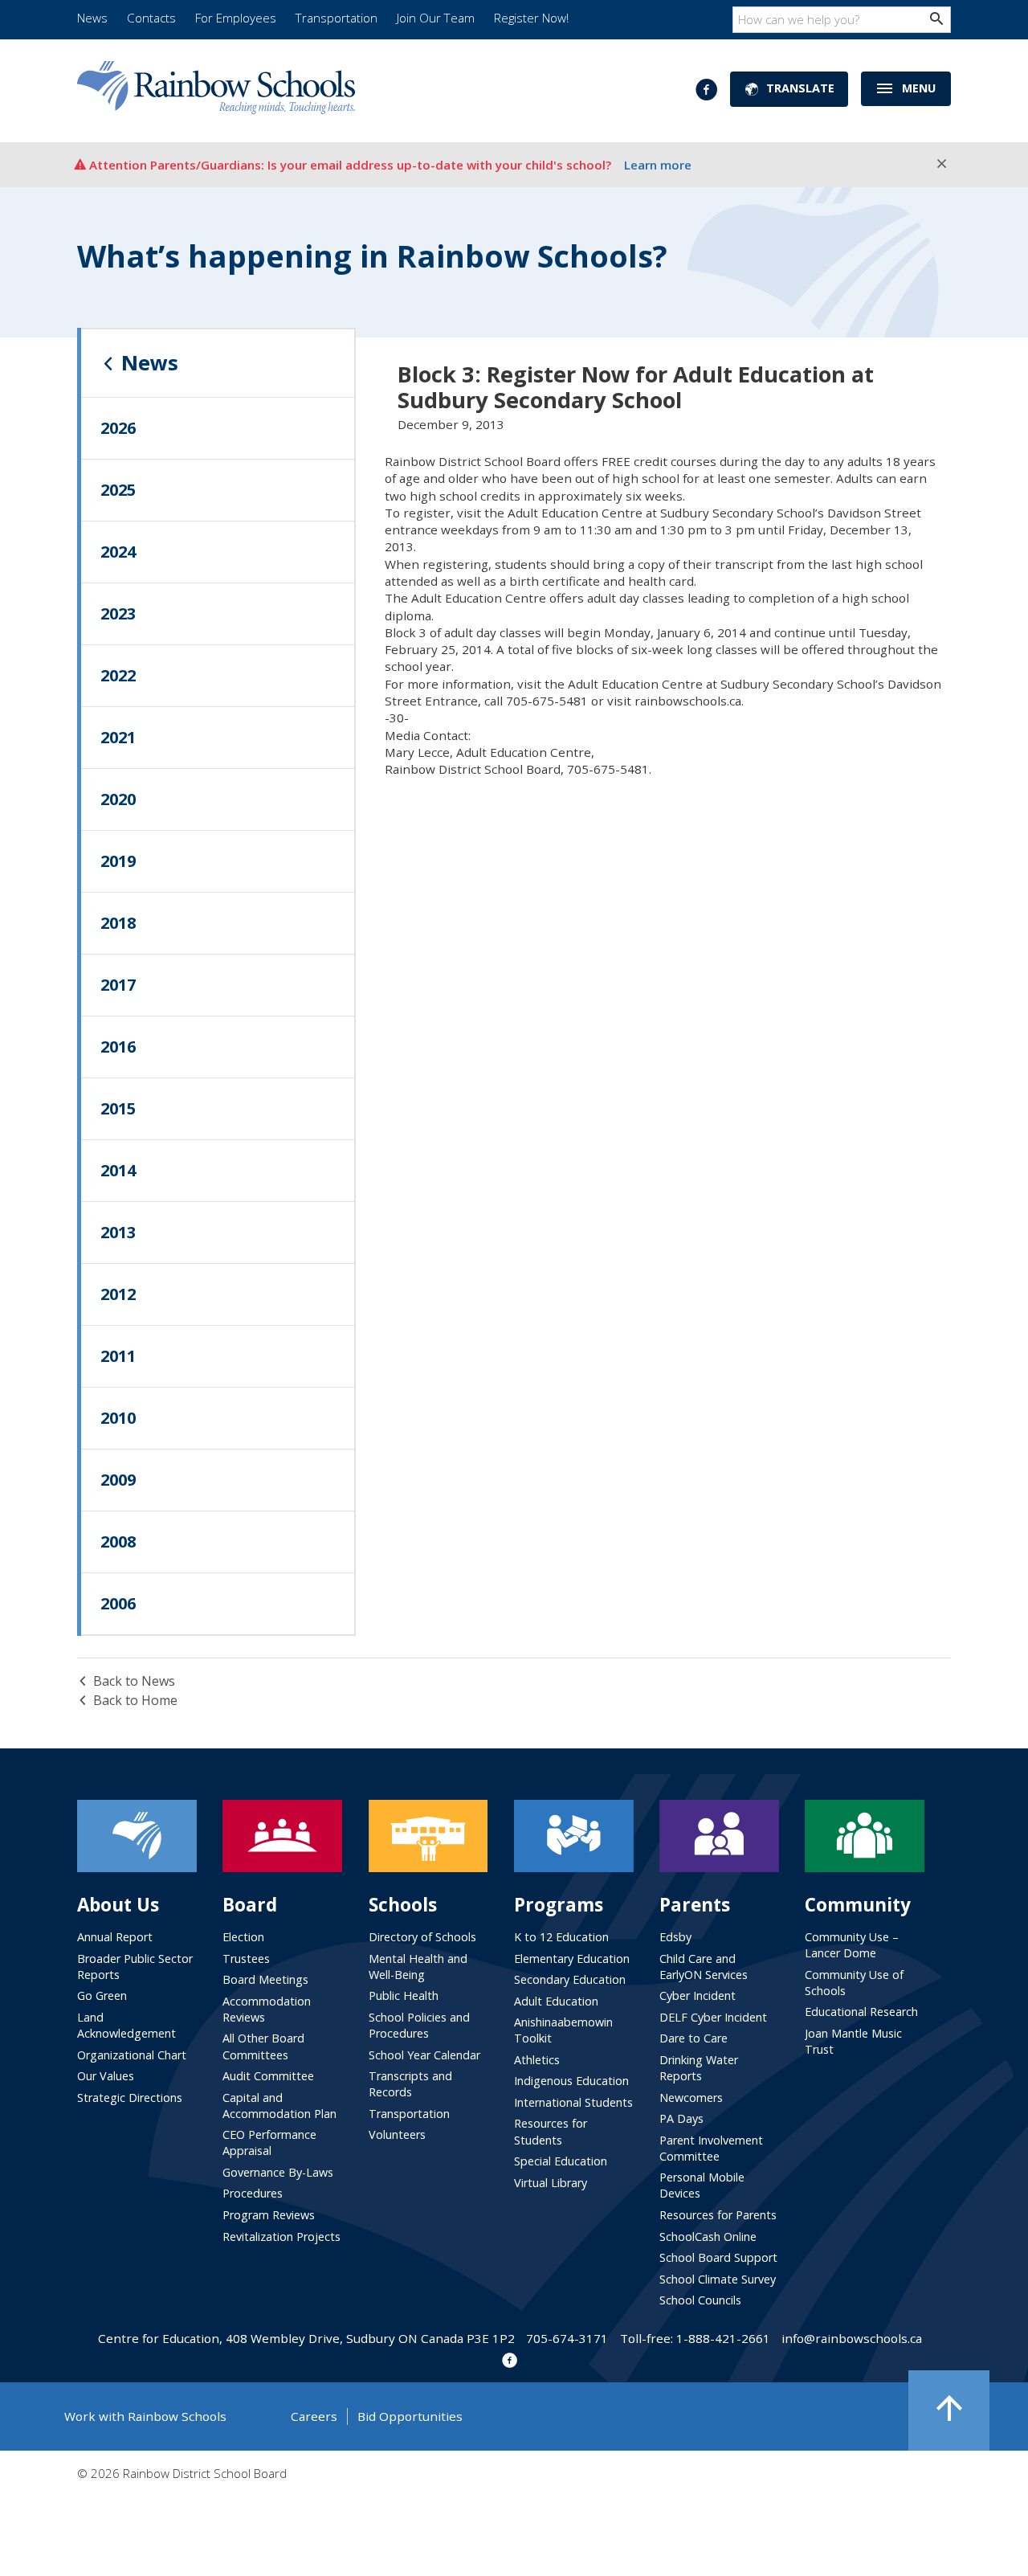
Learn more (658, 165)
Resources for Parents (718, 2215)
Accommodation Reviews (267, 2009)
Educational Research (861, 2012)
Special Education (561, 2161)
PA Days (681, 2118)
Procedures (253, 2193)
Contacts (151, 18)
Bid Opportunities (410, 2416)
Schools (403, 1905)
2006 (118, 1603)
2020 (118, 799)
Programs (559, 1905)
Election (243, 1937)
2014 (118, 1170)
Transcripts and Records (410, 2084)
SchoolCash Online (708, 2237)
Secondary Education (570, 1979)
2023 (118, 613)
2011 (118, 1356)
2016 (118, 1047)
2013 (118, 1232)
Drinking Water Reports (699, 2068)
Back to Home (135, 1700)
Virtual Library (551, 2183)
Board (250, 1905)
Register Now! (531, 18)
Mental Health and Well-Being (418, 1967)
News (92, 18)
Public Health (404, 1995)
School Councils (700, 2300)
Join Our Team (436, 18)
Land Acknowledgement (126, 2025)
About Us (118, 1905)
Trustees (246, 1959)
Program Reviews (269, 2215)
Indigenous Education (571, 2081)
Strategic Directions (130, 2098)
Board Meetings (265, 1979)
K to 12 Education (561, 1937)
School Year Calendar (424, 2055)
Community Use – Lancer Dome (852, 1945)
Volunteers (397, 2134)
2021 (118, 737)
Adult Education (556, 2001)
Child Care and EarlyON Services (704, 1967)
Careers (314, 2416)
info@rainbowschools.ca (852, 2338)
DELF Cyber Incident (713, 2017)
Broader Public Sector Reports (135, 1967)
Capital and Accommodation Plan (279, 2106)
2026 (118, 428)
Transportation (337, 18)
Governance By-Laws (278, 2172)
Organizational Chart (132, 2055)
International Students (573, 2102)
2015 (118, 1108)
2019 (118, 861)
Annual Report (115, 1937)
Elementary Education (572, 1959)
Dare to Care (693, 2038)
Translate (800, 88)
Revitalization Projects (281, 2237)
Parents (695, 1905)
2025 (118, 490)
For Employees (236, 18)
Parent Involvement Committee (711, 2148)
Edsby (675, 1937)
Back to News (134, 1681)
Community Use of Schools (854, 1983)
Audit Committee (268, 2076)
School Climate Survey (718, 2279)
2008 (118, 1542)
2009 (118, 1480)
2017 (118, 985)
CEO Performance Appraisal (269, 2143)
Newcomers (691, 2098)
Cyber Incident (698, 1995)
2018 (118, 923)
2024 (118, 552)
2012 (118, 1294)
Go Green (102, 1995)
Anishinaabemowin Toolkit (563, 2030)
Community (858, 1905)
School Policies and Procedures (419, 2025)
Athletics (537, 2060)
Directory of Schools (422, 1937)
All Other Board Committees (263, 2046)
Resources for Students (551, 2131)
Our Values (106, 2076)
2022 (118, 675)
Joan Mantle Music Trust (853, 2041)
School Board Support (718, 2257)
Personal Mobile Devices (702, 2185)
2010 (118, 1418)
